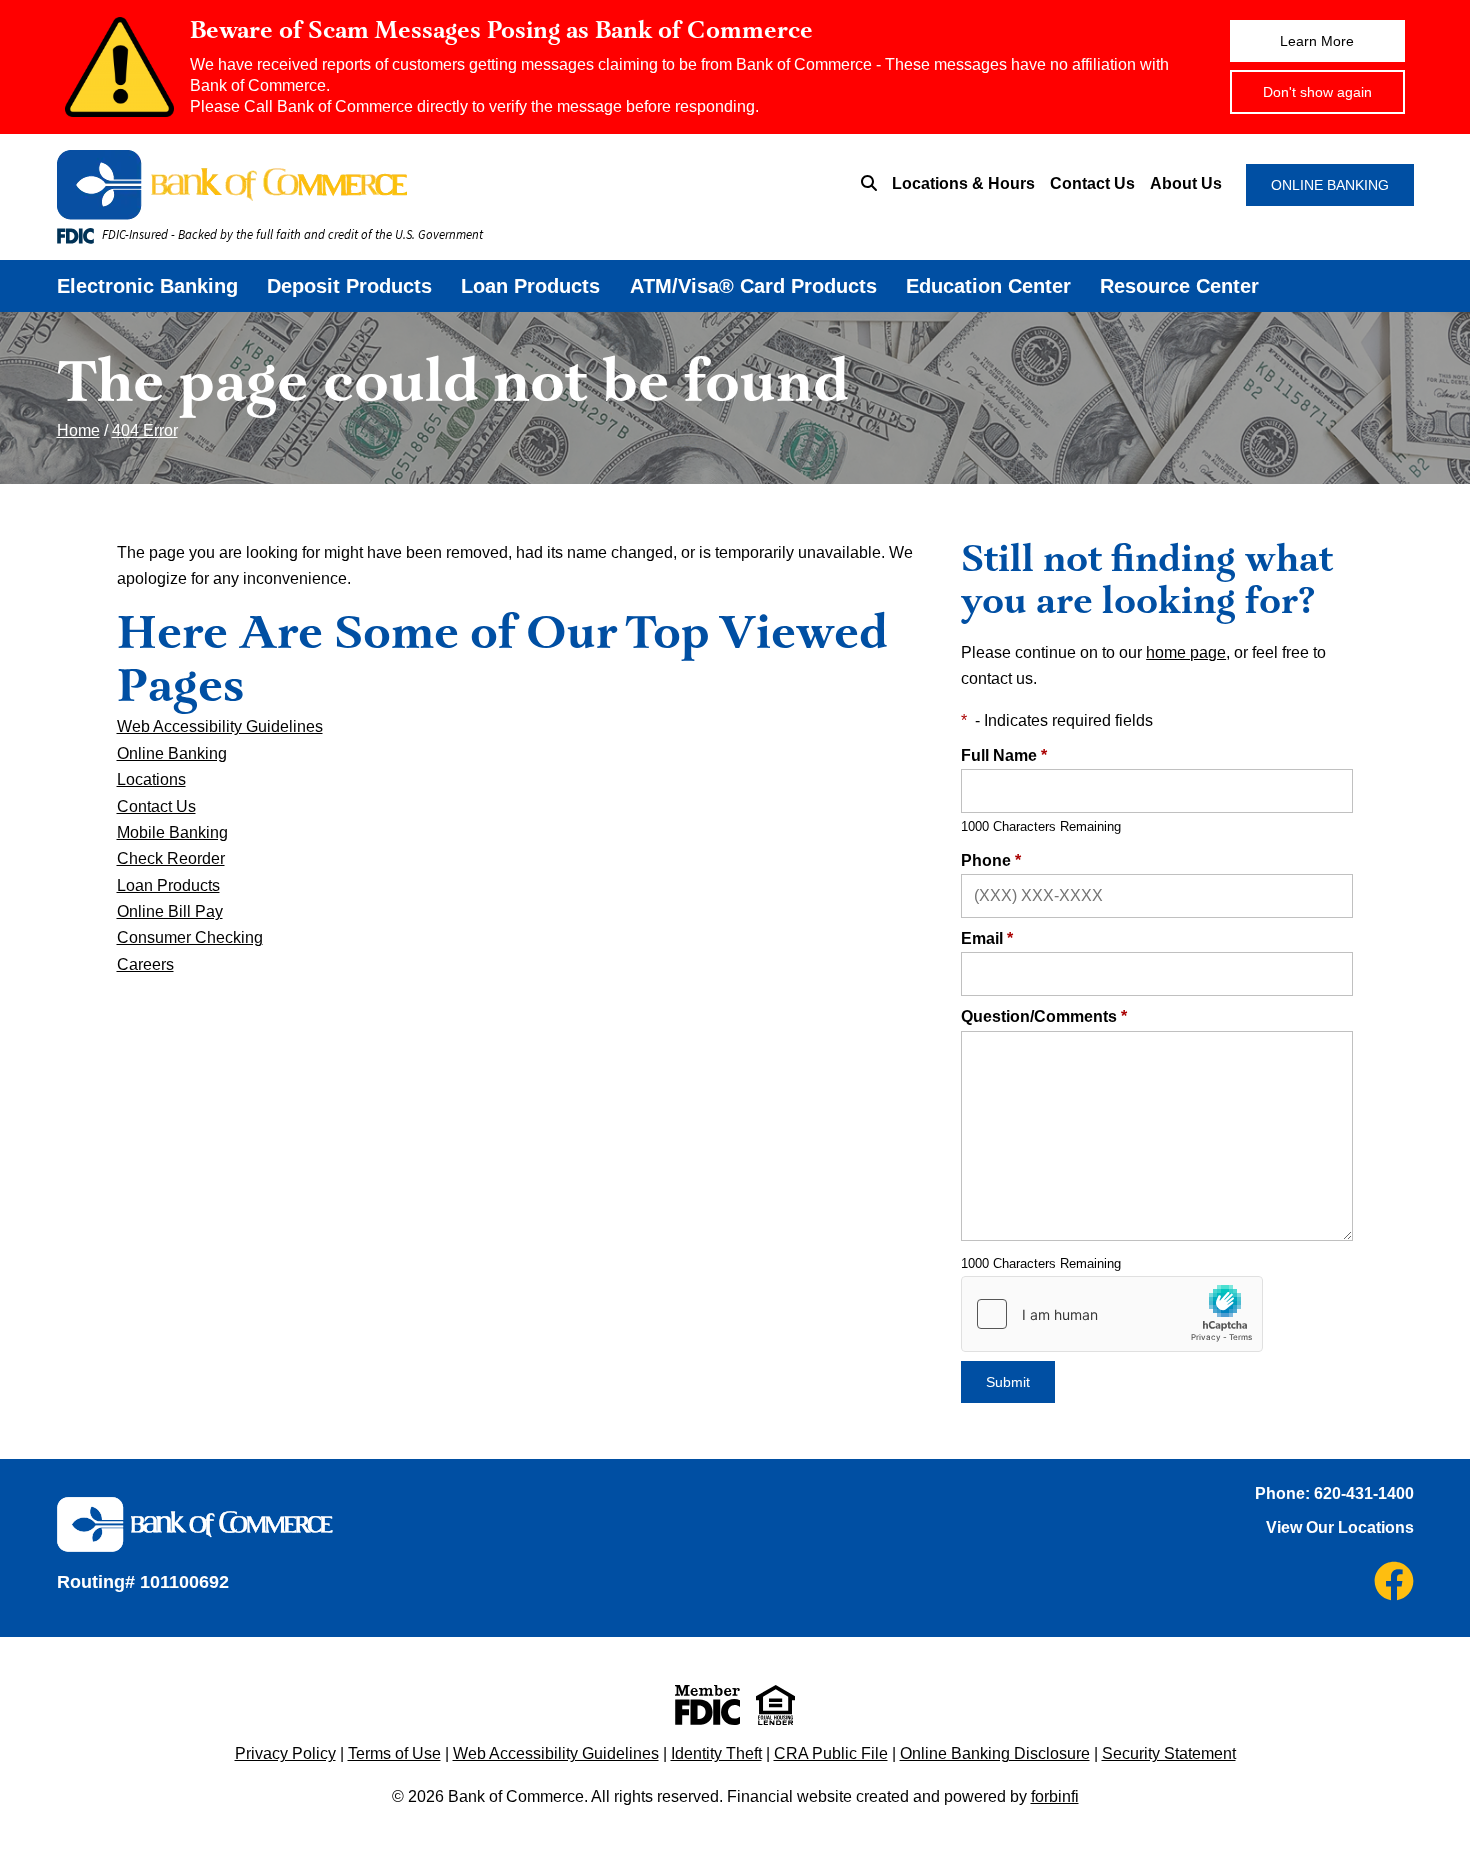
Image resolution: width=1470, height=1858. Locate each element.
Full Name (1004, 755)
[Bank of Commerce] (350, 185)
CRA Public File (831, 1753)
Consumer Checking (190, 937)
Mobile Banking (172, 832)
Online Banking (172, 753)
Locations (151, 779)
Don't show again (1317, 92)
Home (78, 430)
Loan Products (530, 286)
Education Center (988, 286)
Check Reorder (171, 858)
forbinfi (1055, 1796)
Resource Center (1179, 286)
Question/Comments (1044, 1016)
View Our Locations (1340, 1527)
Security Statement (1169, 1753)
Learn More (1317, 41)
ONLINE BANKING (1330, 185)
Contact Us (1092, 183)
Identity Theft (716, 1753)
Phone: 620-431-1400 (1334, 1493)
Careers (145, 964)
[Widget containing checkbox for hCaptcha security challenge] (1112, 1314)
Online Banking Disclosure (995, 1753)
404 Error (145, 430)
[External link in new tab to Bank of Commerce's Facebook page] (1394, 1581)
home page (1186, 652)
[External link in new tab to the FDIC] (707, 1705)
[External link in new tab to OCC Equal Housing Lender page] (775, 1705)
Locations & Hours (963, 183)
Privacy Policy (285, 1753)
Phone (991, 860)
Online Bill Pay (170, 911)
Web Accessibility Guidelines (220, 726)
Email (987, 938)
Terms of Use (394, 1753)
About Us (1186, 183)
